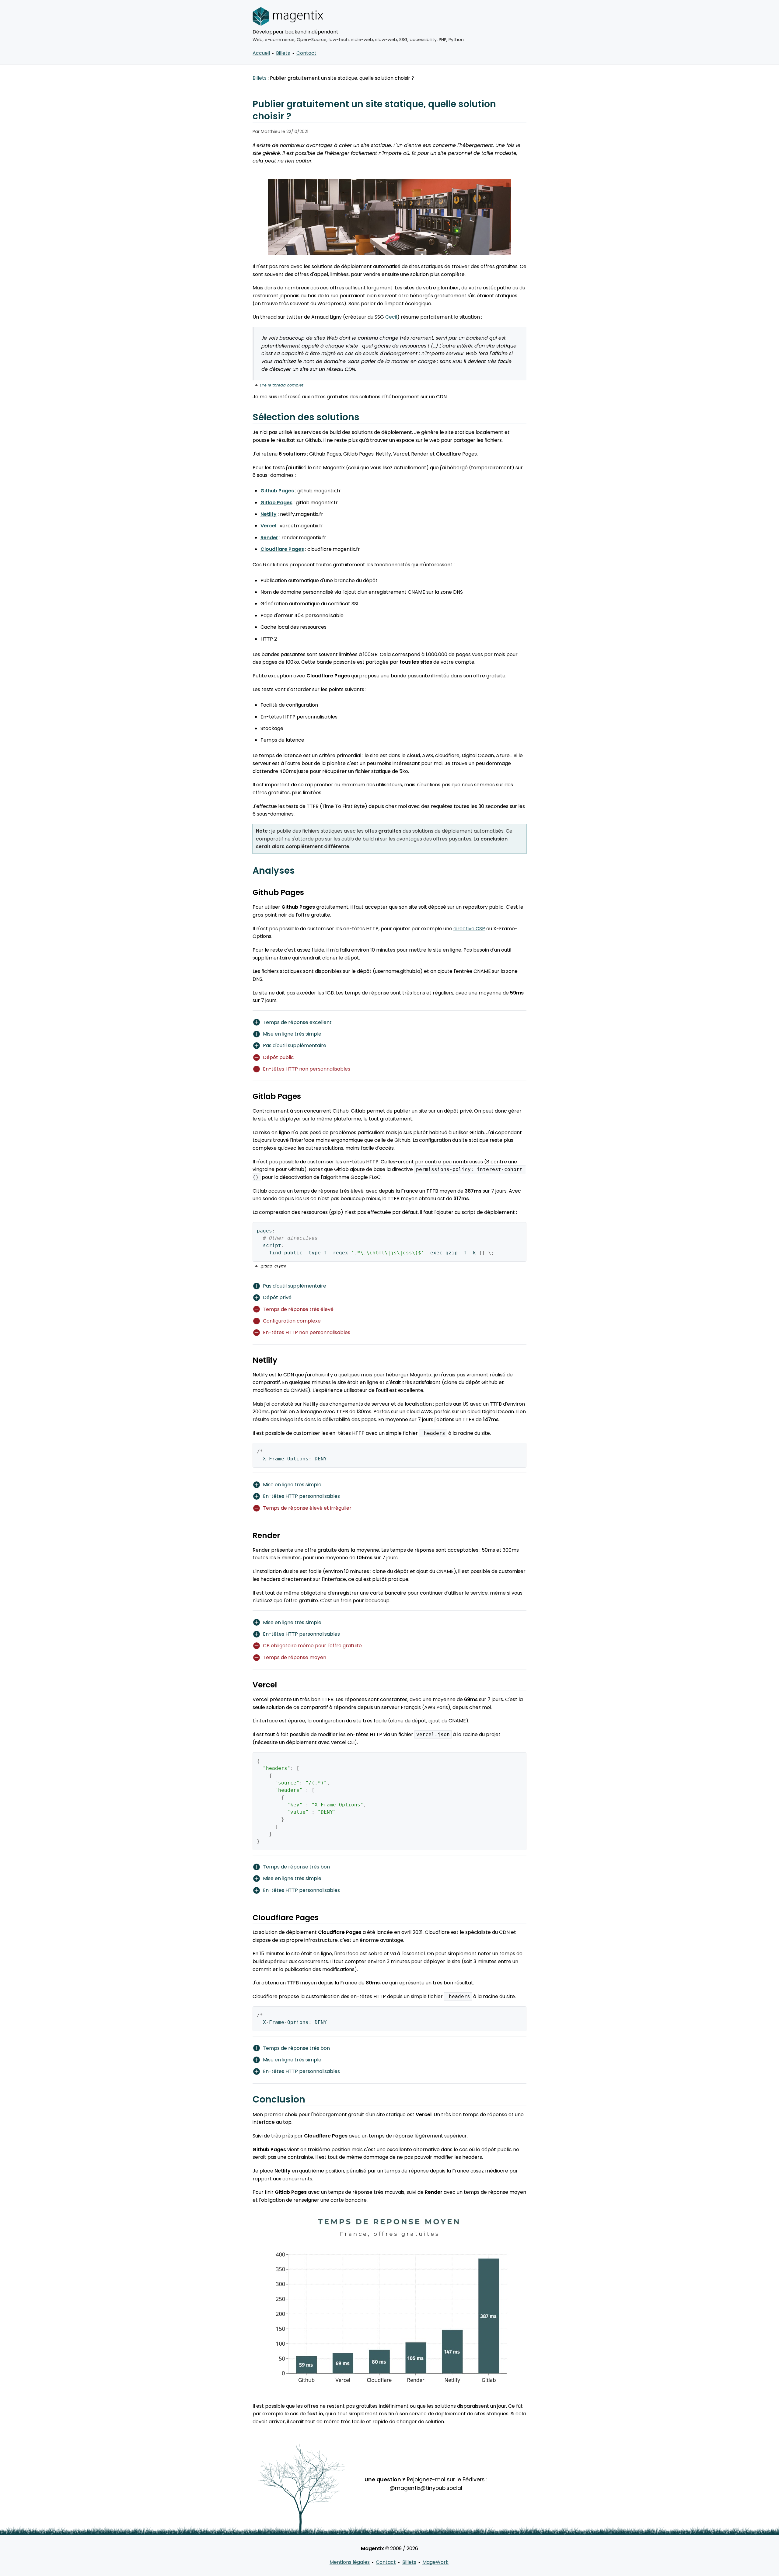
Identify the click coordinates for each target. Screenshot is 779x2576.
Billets (283, 53)
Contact (306, 53)
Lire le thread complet (282, 385)
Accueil (261, 53)
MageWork (435, 2562)
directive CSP (469, 929)
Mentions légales (350, 2562)
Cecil (391, 317)
